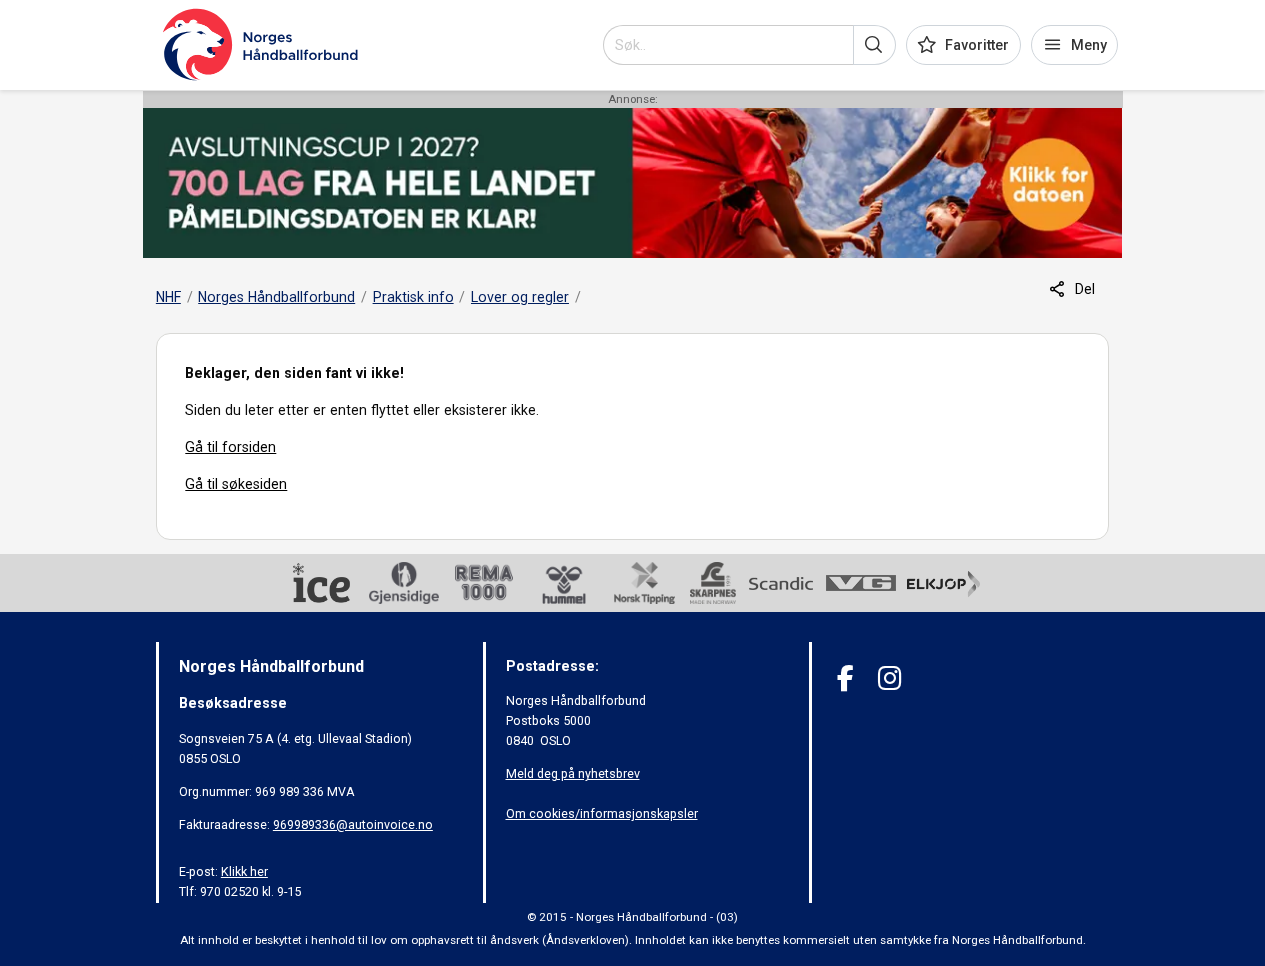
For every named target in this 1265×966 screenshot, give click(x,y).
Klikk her (244, 871)
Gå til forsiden (230, 447)
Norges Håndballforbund (276, 297)
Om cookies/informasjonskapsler (602, 813)
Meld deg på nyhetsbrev (573, 773)
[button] (874, 45)
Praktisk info (413, 297)
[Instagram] (889, 678)
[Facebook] (845, 678)
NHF (168, 297)
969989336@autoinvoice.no (353, 824)
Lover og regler (520, 297)
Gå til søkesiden (236, 484)
